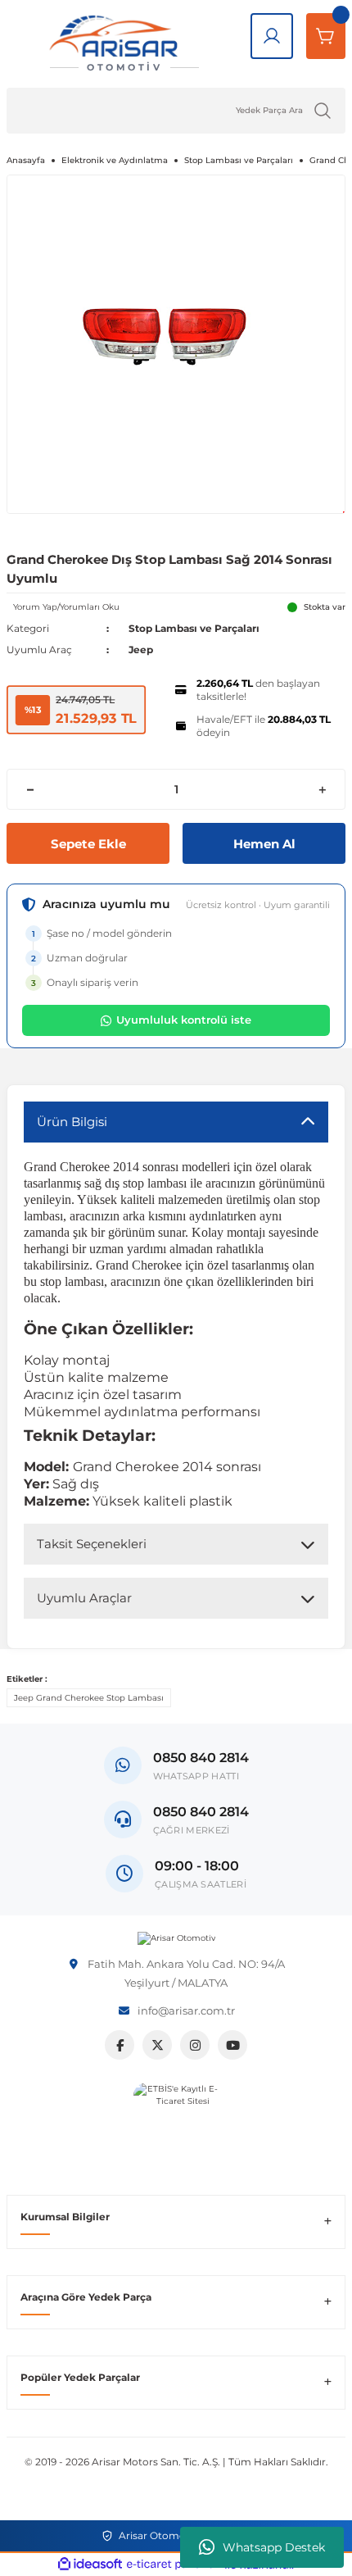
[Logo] (176, 1938)
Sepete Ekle (88, 844)
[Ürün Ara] (323, 111)
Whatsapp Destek (274, 2547)
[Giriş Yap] (272, 36)
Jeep (141, 650)
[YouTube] (232, 2045)
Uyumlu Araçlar (84, 1598)
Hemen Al (264, 844)
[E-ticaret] (174, 2564)
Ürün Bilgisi (72, 1122)
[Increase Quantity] (322, 789)
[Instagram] (195, 2045)
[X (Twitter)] (157, 2045)
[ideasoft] (90, 2565)
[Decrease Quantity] (30, 789)
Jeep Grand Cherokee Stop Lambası (89, 1698)
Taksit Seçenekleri (92, 1544)
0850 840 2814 (201, 1812)
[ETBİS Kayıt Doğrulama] (176, 2126)
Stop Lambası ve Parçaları (194, 628)
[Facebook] (120, 2045)
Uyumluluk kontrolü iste (184, 1020)
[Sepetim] (326, 36)
